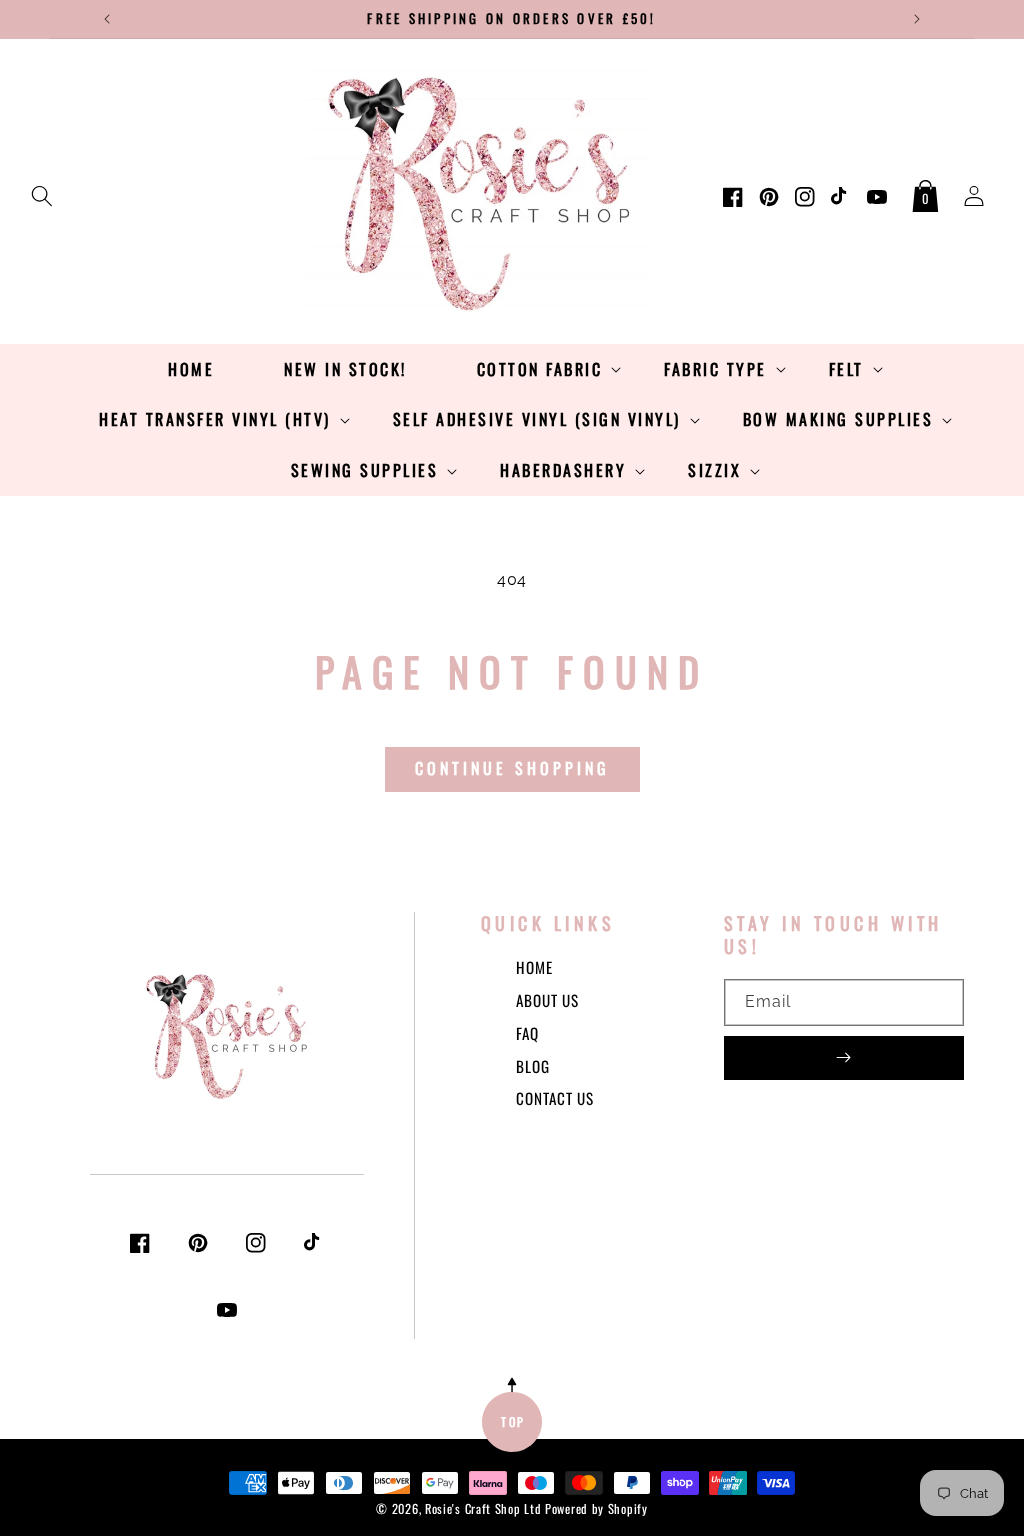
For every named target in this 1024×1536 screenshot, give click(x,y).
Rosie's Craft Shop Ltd (483, 1508)
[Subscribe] (844, 1058)
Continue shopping (512, 768)
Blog (533, 1066)
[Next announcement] (917, 19)
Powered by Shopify (596, 1508)
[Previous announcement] (107, 19)
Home (534, 967)
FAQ (527, 1033)
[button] (42, 192)
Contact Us (555, 1098)
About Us (547, 1000)
